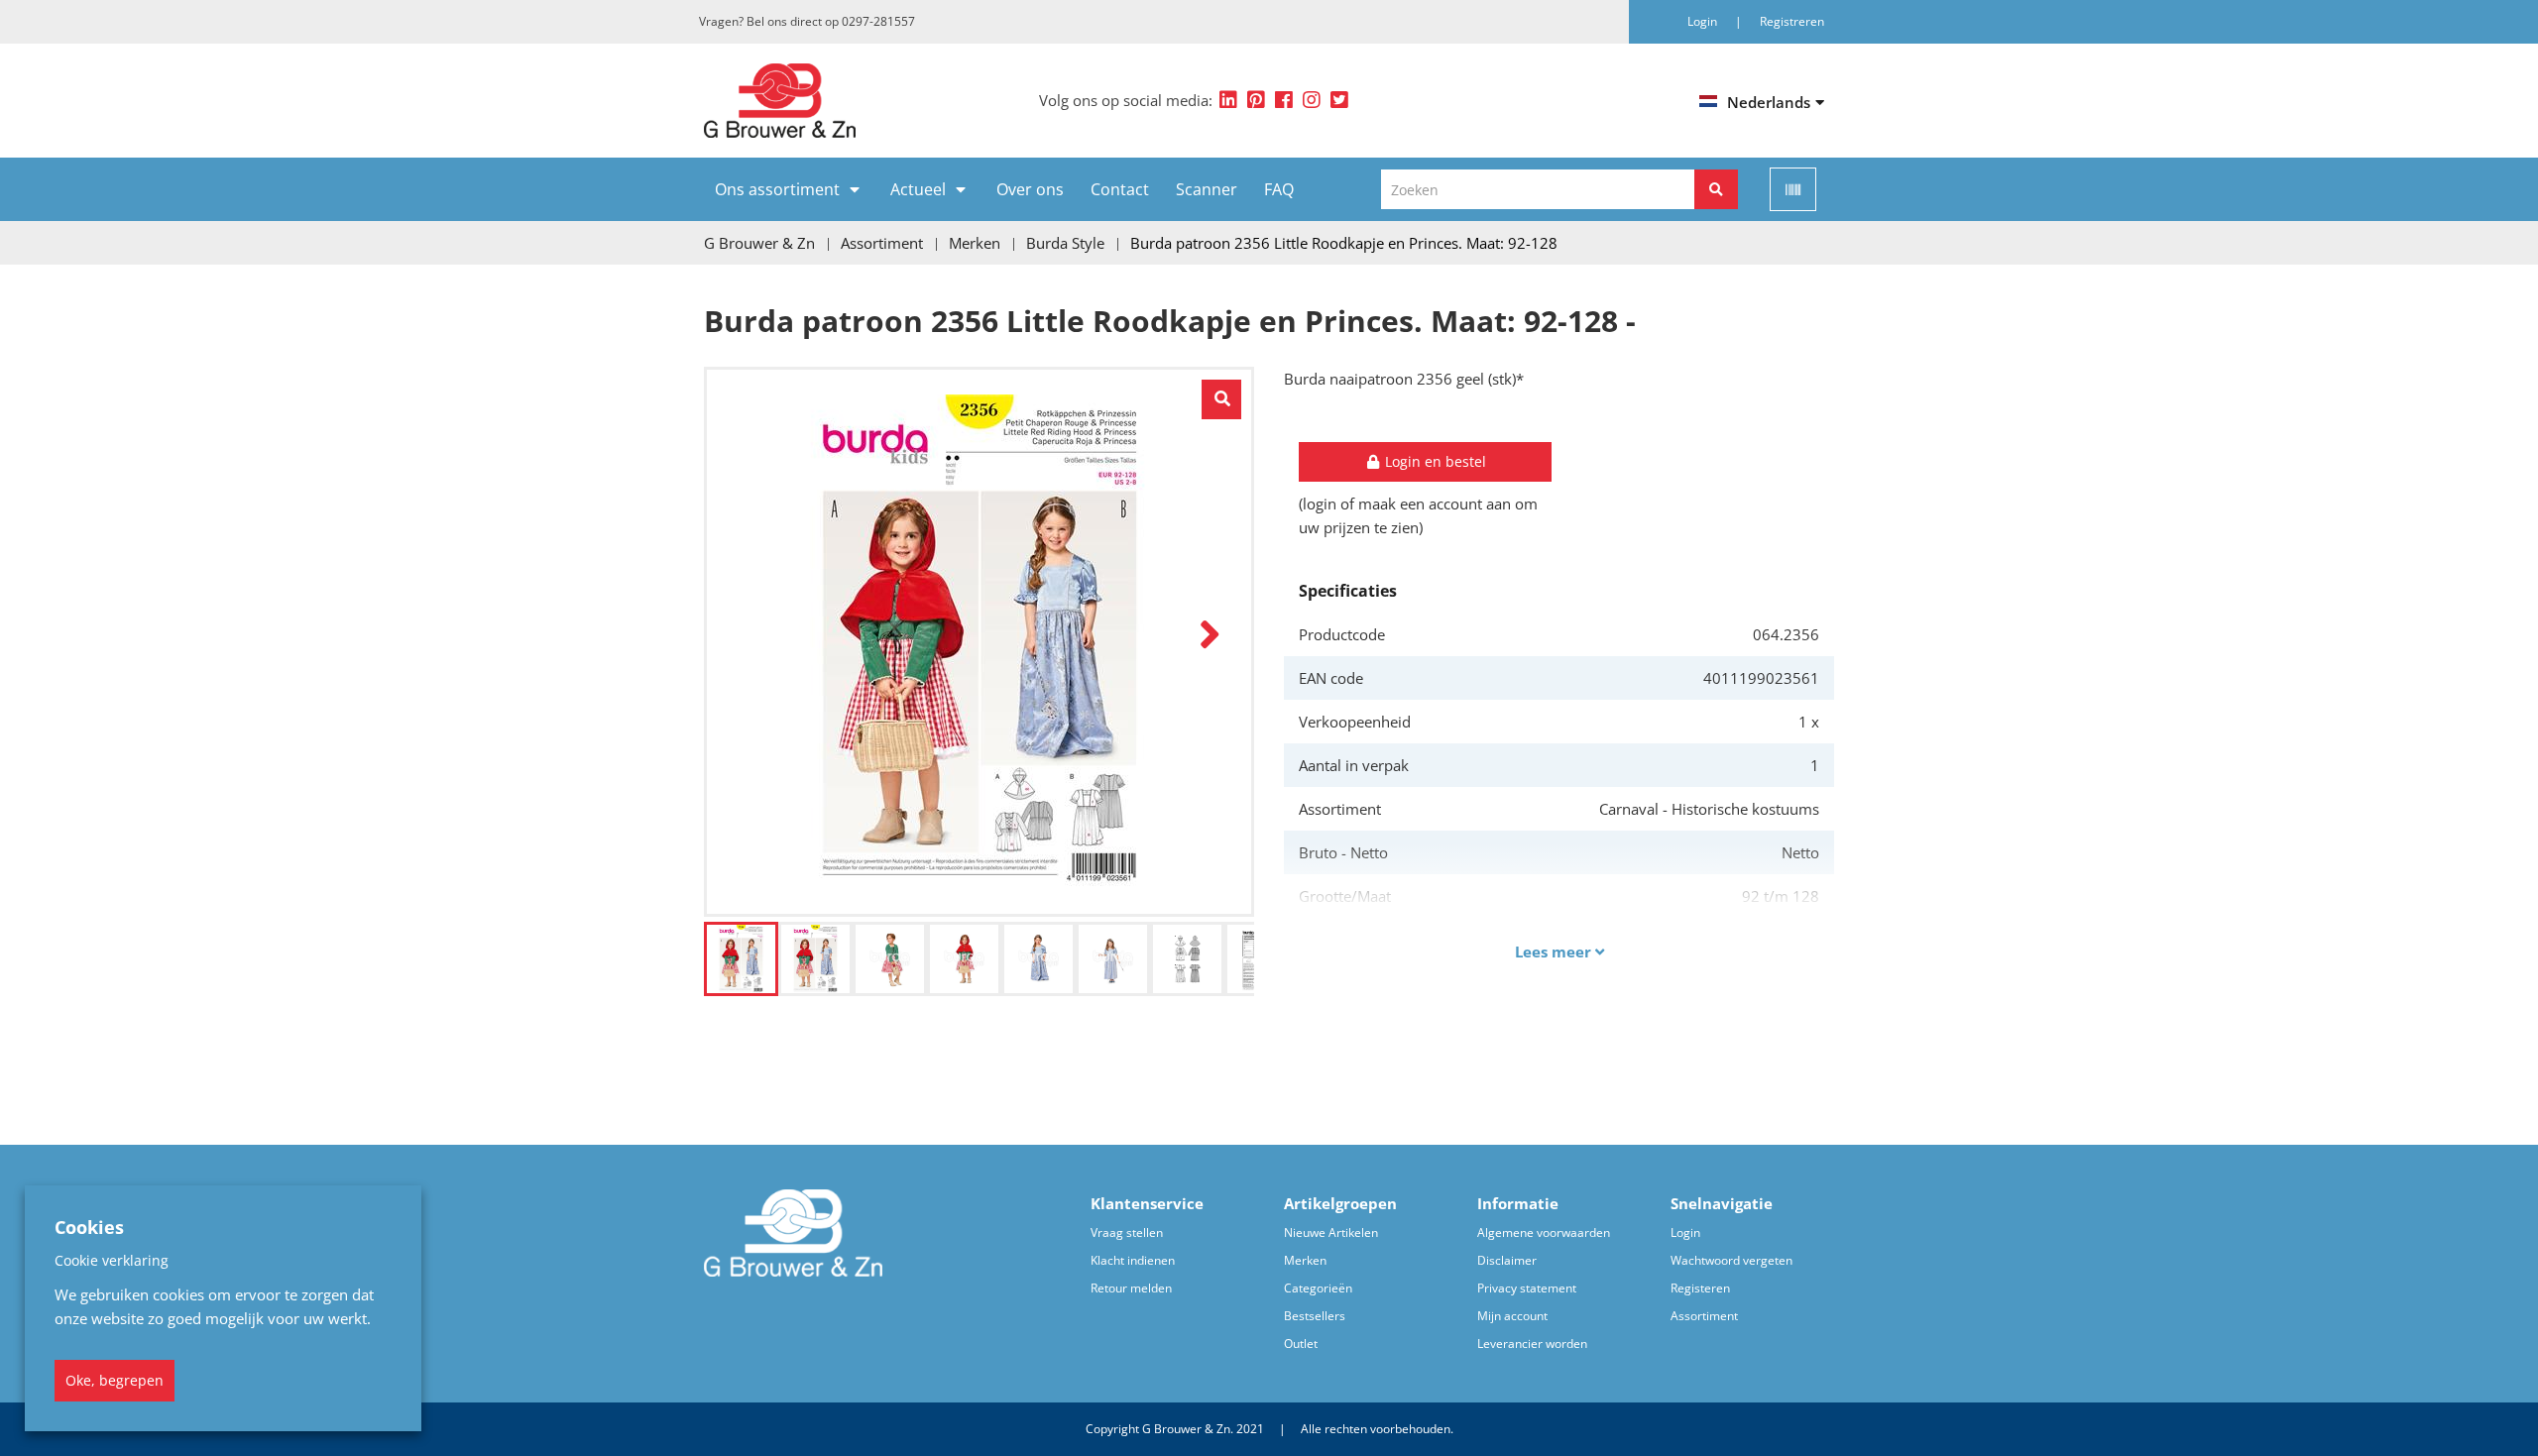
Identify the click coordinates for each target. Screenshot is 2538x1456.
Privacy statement (1527, 1288)
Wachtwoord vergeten (1731, 1260)
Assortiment (1704, 1316)
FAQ (1279, 189)
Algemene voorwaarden (1544, 1232)
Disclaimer (1507, 1260)
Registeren (1700, 1288)
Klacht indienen (1133, 1260)
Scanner (1207, 189)
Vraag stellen (1127, 1232)
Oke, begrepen (115, 1380)
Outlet (1301, 1344)
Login (1685, 1232)
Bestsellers (1315, 1316)
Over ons (1030, 189)
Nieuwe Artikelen (1331, 1232)
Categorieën (1318, 1288)
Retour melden (1131, 1288)
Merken (1305, 1260)
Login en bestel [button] (1434, 461)
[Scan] (1793, 189)
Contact (1120, 189)
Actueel (918, 189)
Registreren (1792, 21)
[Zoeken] (1716, 189)
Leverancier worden (1532, 1344)
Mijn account (1512, 1316)
